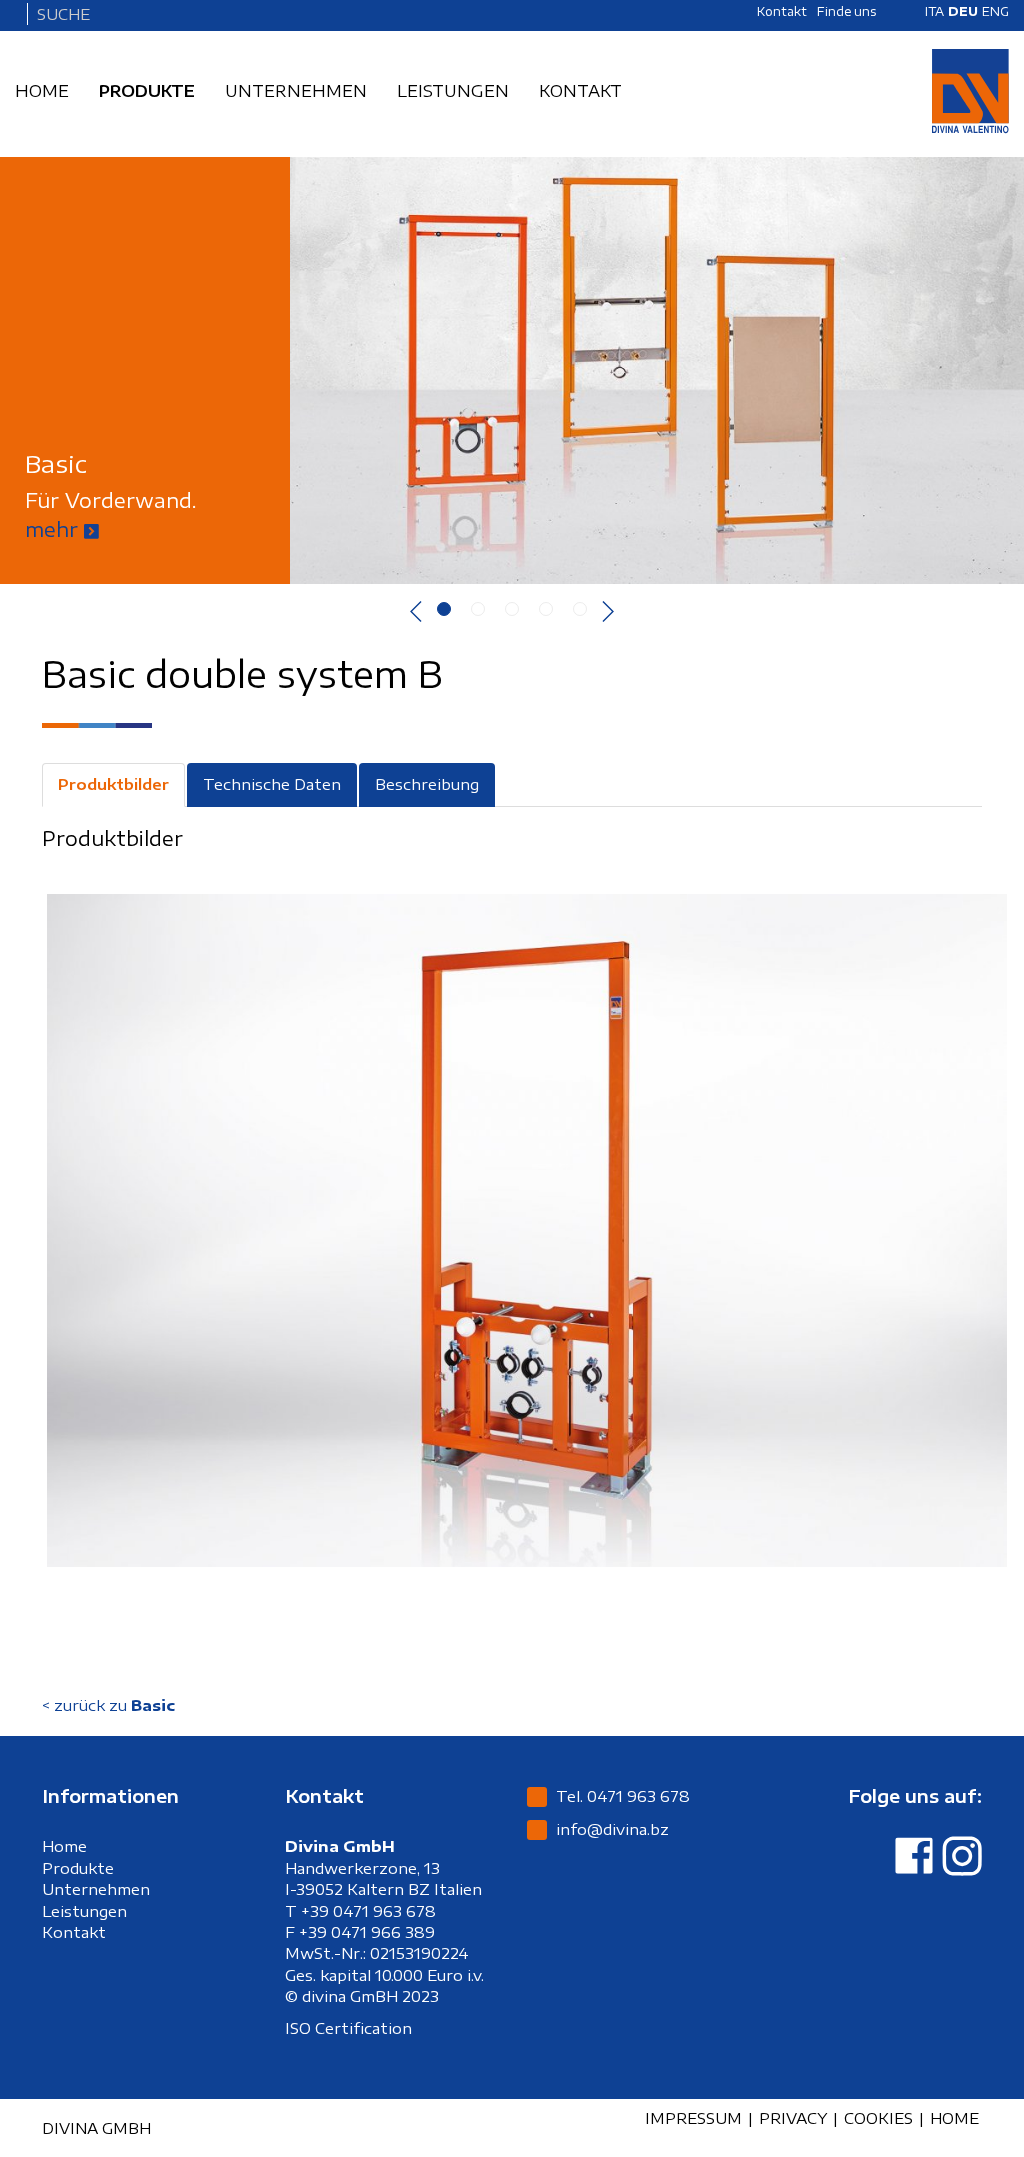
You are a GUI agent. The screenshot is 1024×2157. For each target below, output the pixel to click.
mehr (54, 528)
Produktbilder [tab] (113, 784)
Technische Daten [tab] (272, 784)
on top (946, 2130)
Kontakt (74, 1932)
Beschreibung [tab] (427, 784)
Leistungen (84, 1911)
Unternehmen (96, 1889)
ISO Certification (348, 2028)
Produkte (78, 1868)
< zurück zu (108, 1705)
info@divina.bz (612, 1829)
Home (64, 1846)
